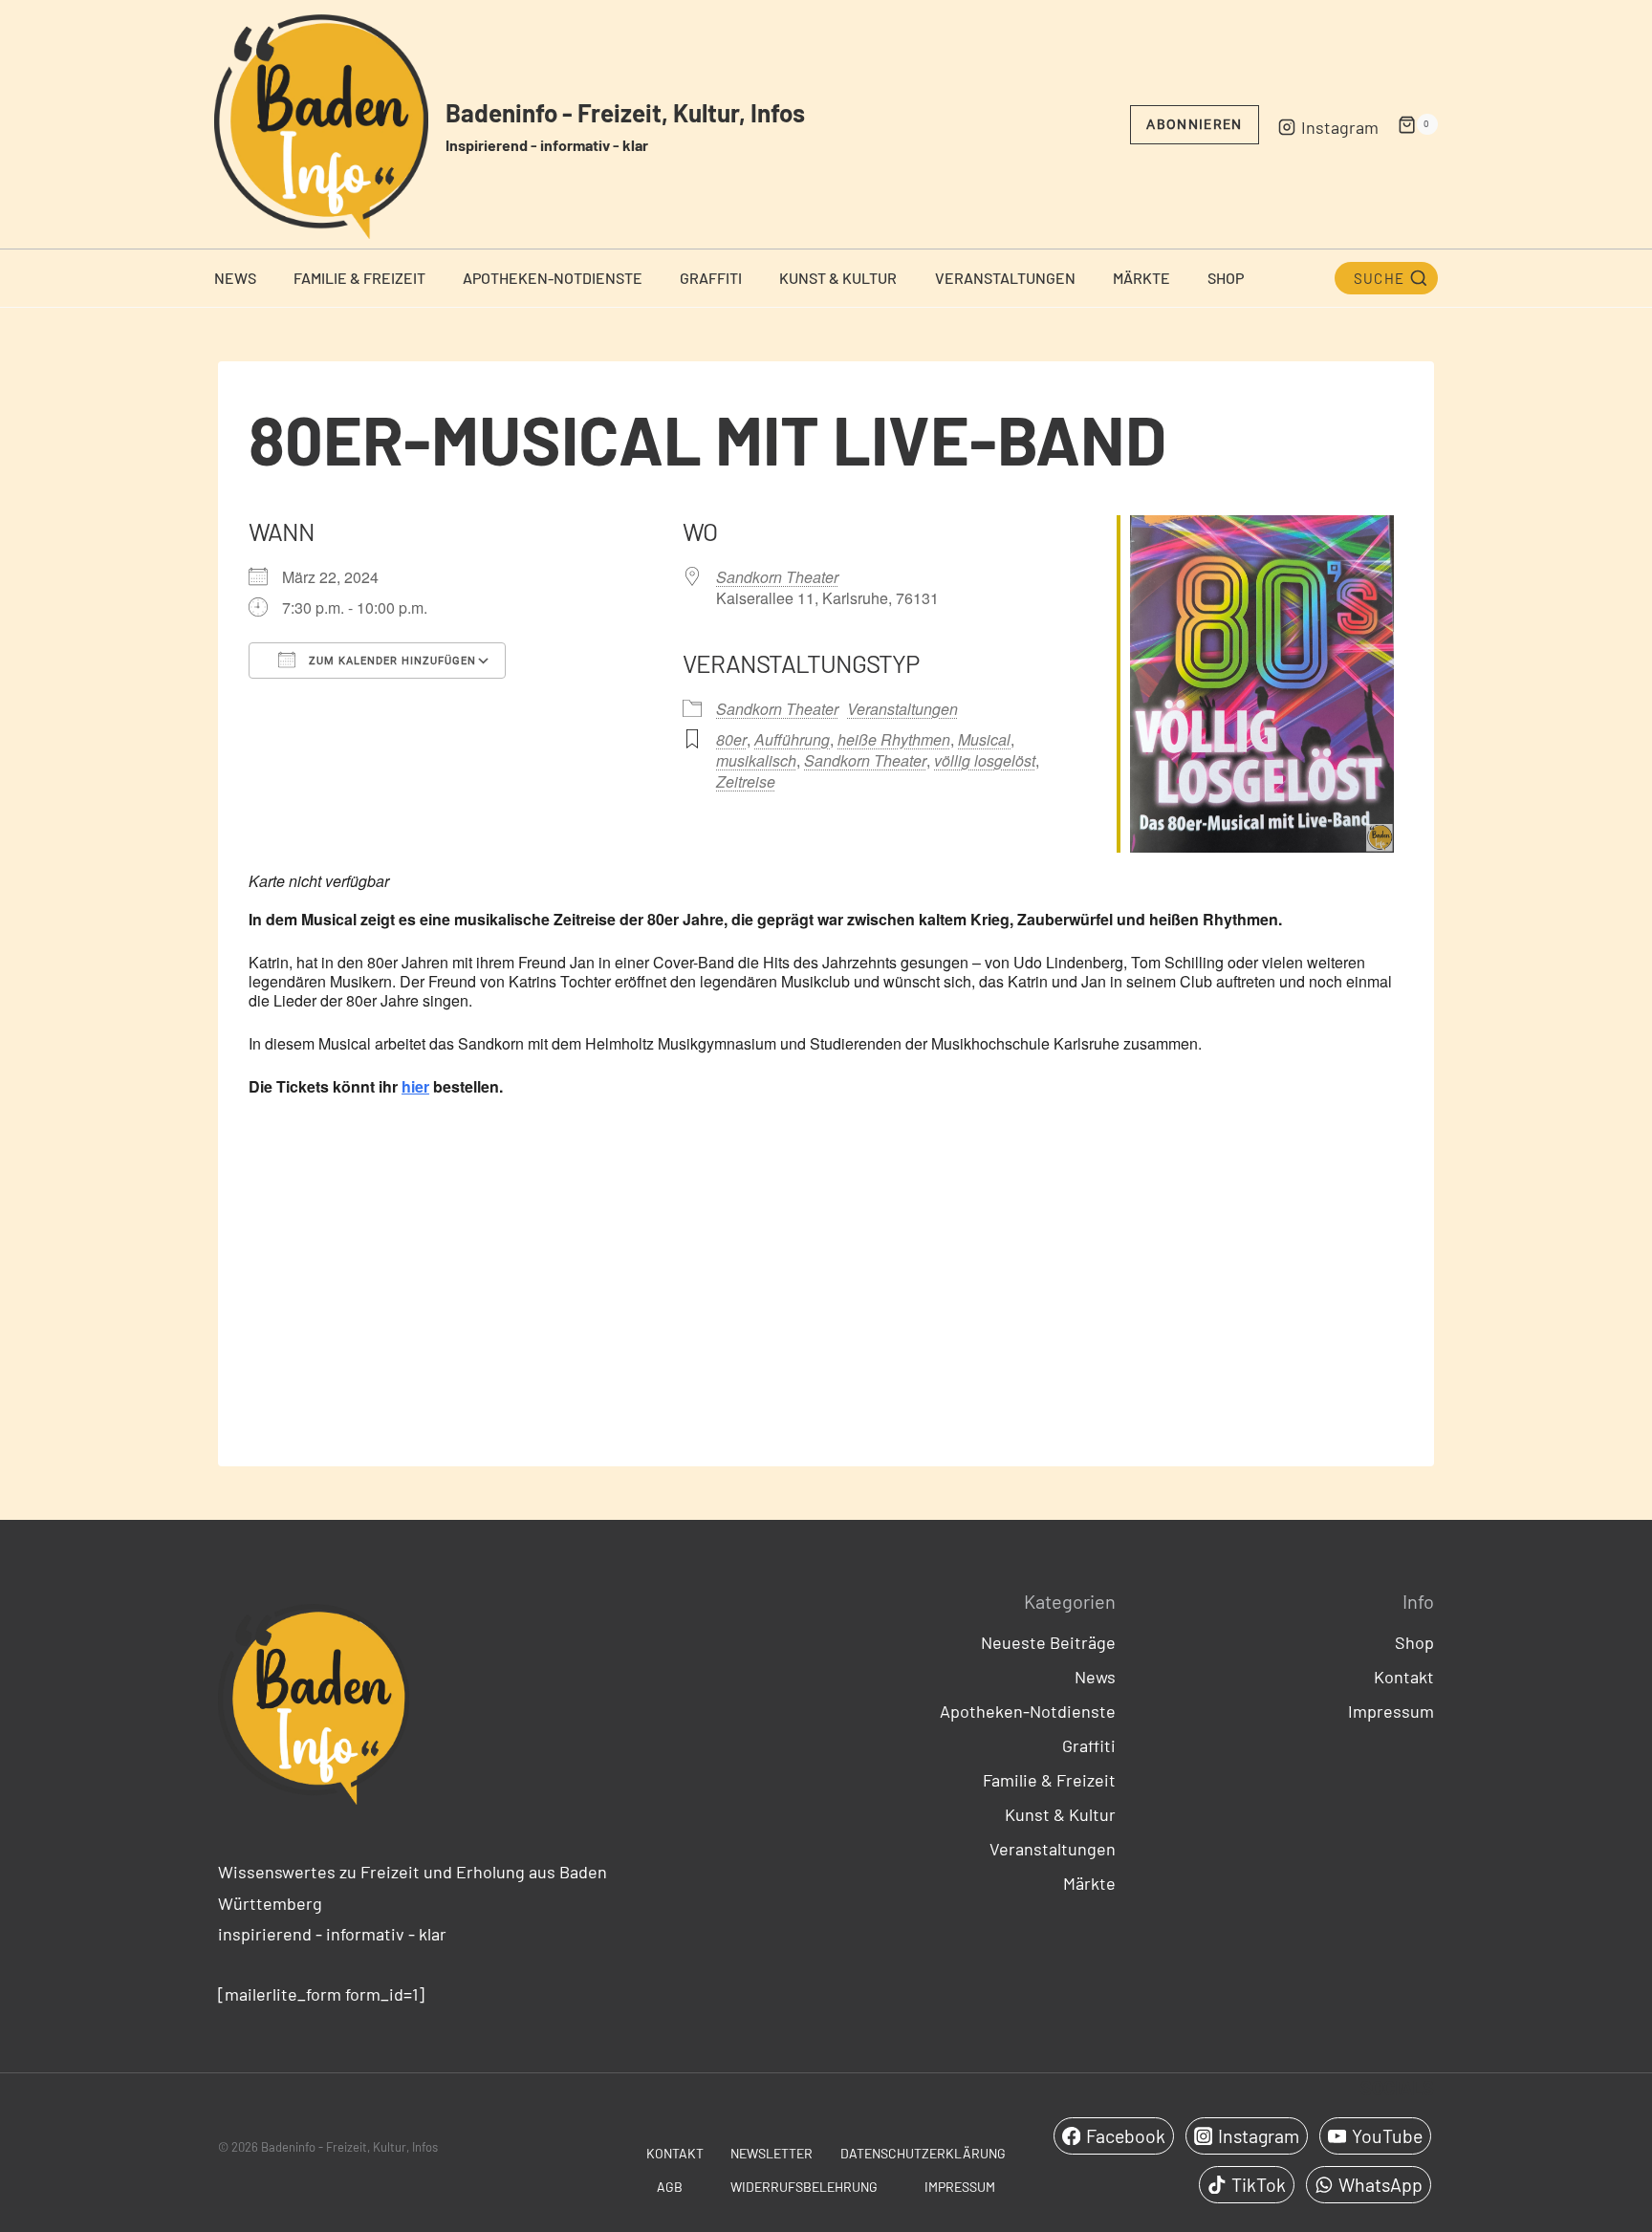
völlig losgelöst (985, 760)
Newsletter (772, 2153)
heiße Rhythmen (894, 739)
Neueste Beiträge (1048, 1642)
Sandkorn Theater (777, 577)
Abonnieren (1194, 124)
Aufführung (792, 739)
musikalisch (756, 760)
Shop (1226, 278)
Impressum (1391, 1711)
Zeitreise (746, 781)
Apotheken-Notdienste (553, 278)
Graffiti (711, 278)
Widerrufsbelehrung (804, 2187)
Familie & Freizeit (359, 278)
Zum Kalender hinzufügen (391, 661)
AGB (670, 2187)
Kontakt (1404, 1677)
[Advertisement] (826, 1297)
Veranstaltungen (1005, 278)
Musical (984, 739)
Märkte (1141, 278)
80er (731, 739)
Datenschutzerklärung (923, 2153)
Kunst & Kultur (838, 278)
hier (415, 1086)
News (235, 278)
